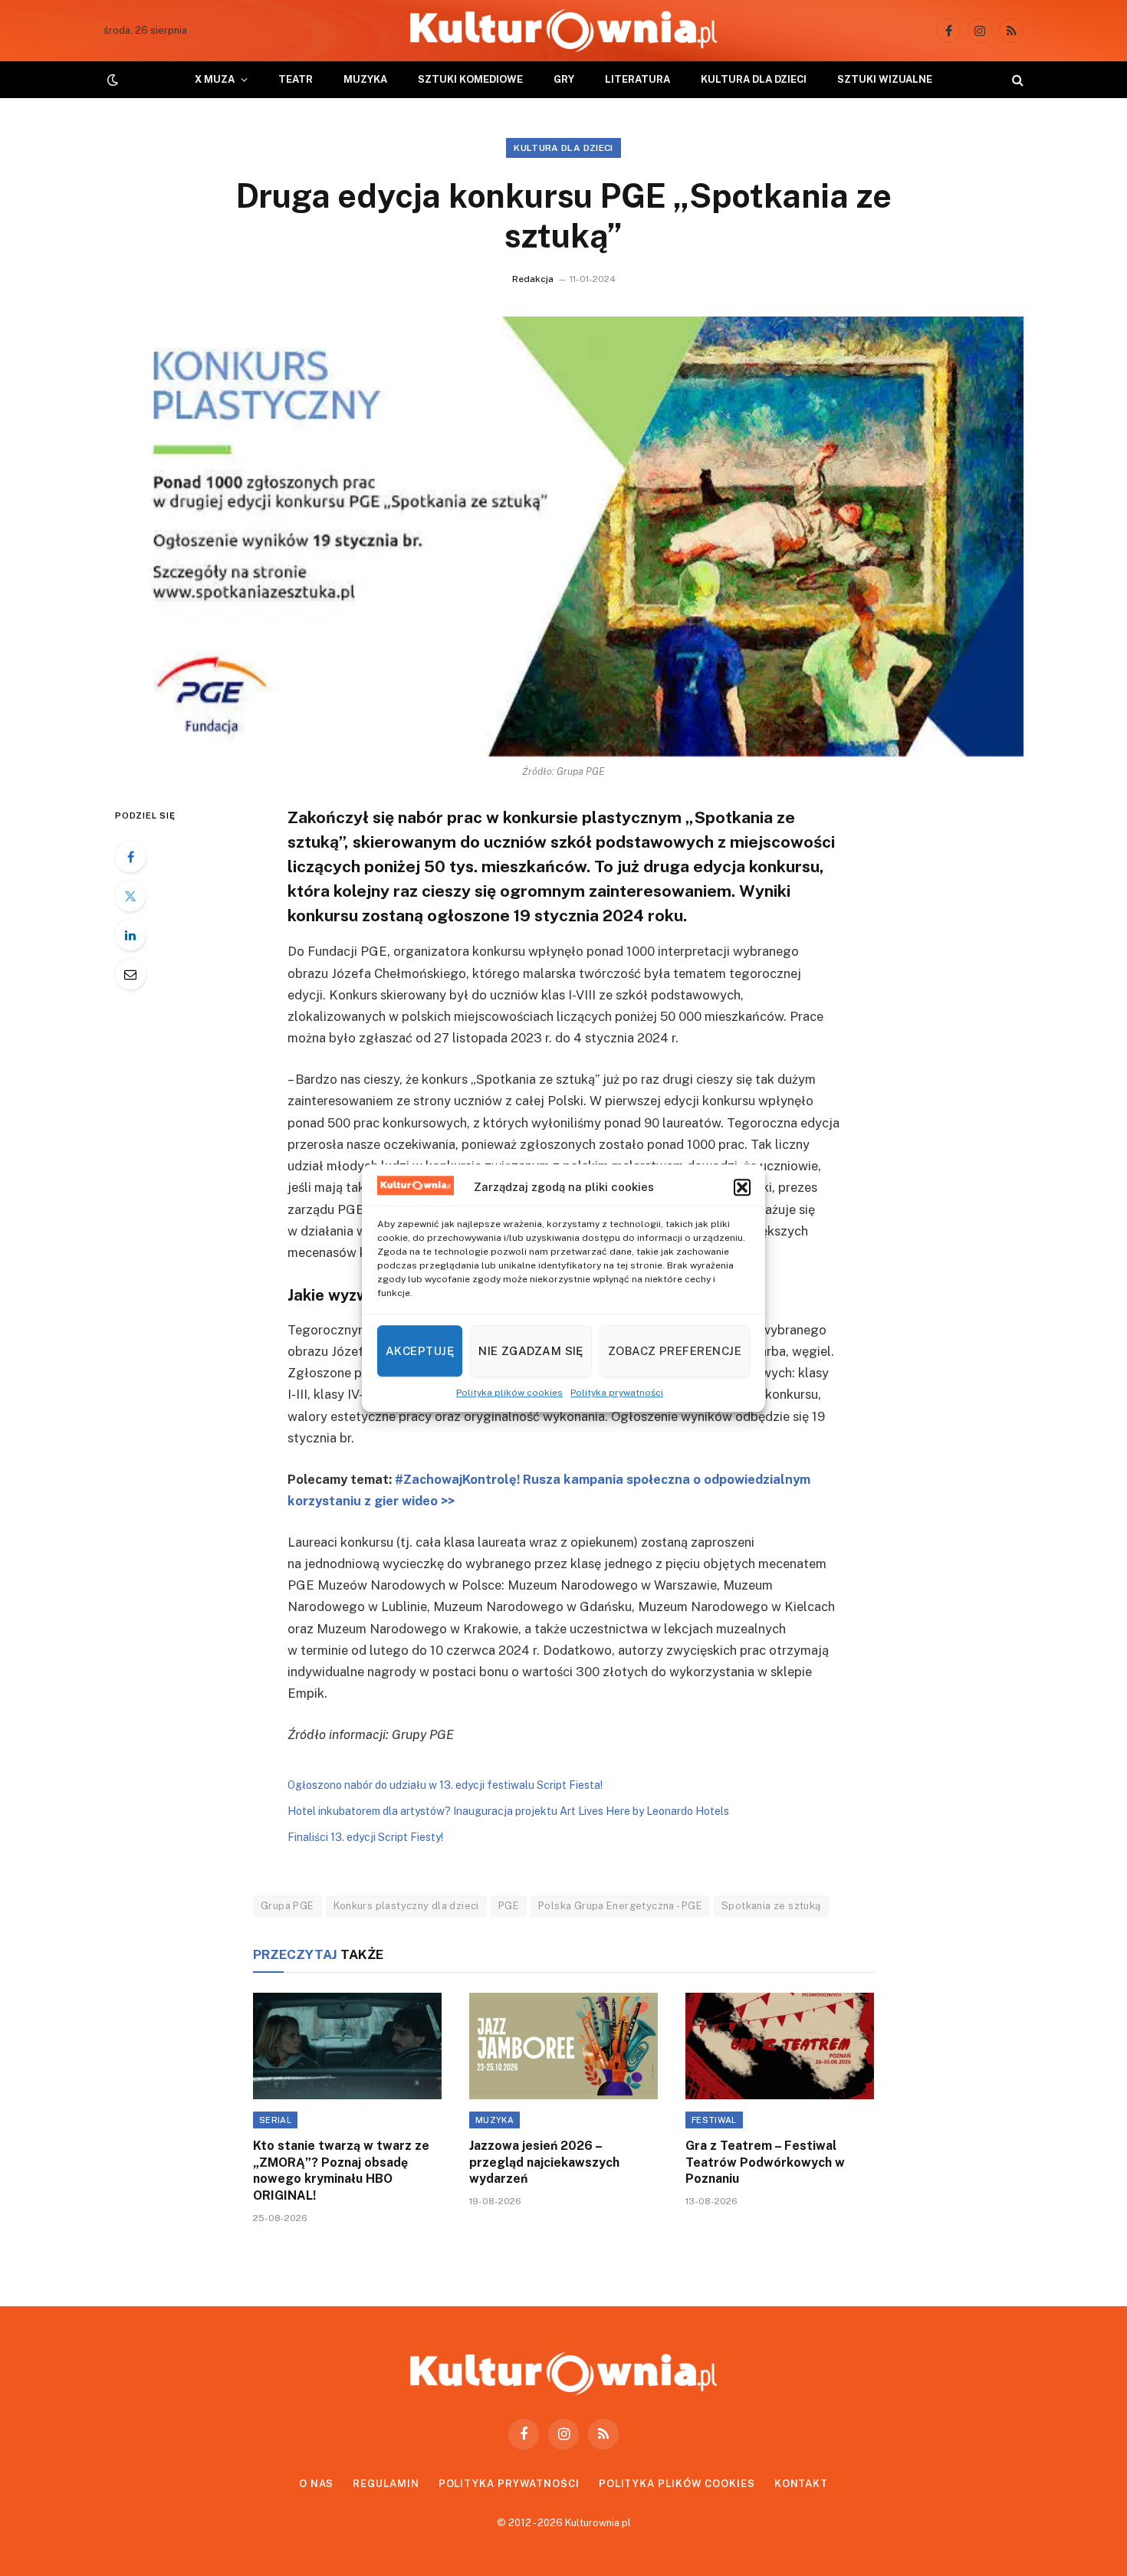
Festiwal (714, 2120)
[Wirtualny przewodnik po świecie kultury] (563, 31)
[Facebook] (130, 857)
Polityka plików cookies (509, 1393)
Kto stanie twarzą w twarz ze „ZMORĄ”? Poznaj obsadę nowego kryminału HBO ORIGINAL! (341, 2171)
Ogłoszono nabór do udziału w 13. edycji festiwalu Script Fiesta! (445, 1785)
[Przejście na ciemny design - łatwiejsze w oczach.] (111, 80)
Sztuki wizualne (885, 79)
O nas (317, 2484)
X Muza (215, 79)
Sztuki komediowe (470, 79)
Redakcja (533, 279)
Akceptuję (420, 1351)
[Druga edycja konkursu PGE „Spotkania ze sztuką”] (563, 537)
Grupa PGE (287, 1906)
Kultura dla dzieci (754, 79)
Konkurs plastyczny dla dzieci (406, 1906)
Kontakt (801, 2484)
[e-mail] (130, 974)
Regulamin (386, 2484)
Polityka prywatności (617, 1393)
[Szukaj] (1016, 80)
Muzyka (365, 79)
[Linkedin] (130, 935)
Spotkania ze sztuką (771, 1906)
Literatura (637, 79)
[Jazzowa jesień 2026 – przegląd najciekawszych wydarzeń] (563, 2046)
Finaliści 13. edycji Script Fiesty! (365, 1837)
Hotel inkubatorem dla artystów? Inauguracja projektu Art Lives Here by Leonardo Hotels (508, 1811)
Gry (564, 79)
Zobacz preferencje (675, 1351)
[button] (742, 1188)
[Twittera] (130, 896)
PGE (509, 1906)
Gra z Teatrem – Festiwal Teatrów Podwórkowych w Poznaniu (765, 2163)
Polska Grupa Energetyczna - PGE (620, 1906)
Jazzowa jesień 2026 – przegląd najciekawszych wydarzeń (544, 2163)
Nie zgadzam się (531, 1351)
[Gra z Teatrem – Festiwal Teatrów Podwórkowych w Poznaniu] (780, 2046)
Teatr (296, 79)
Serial (275, 2120)
